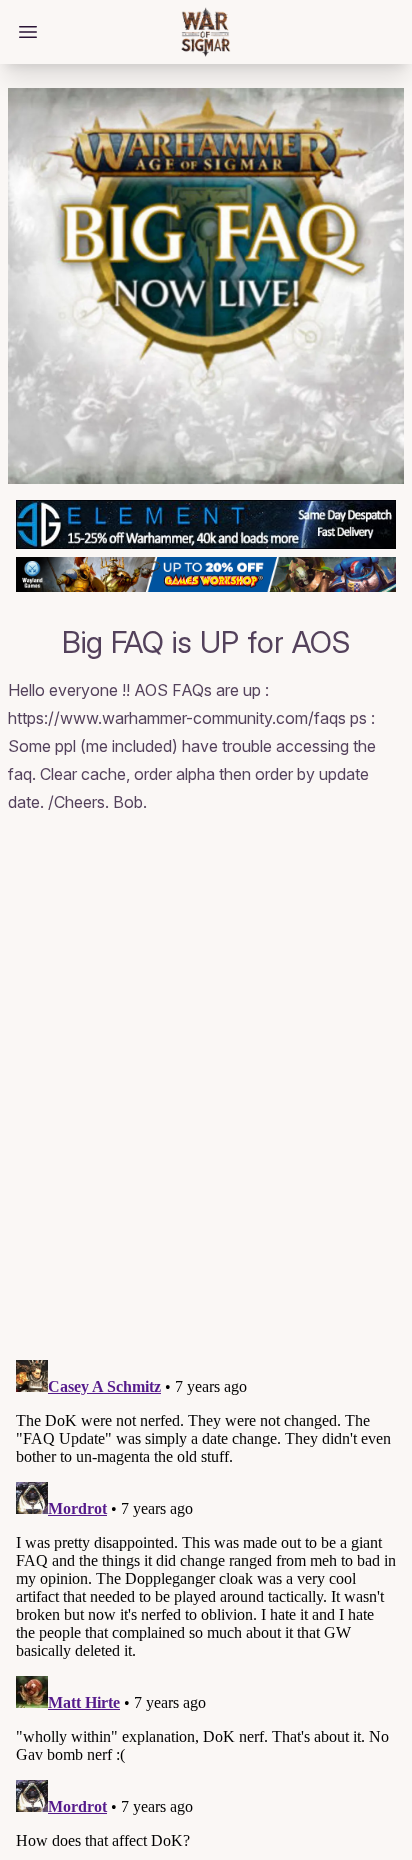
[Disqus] (206, 1090)
